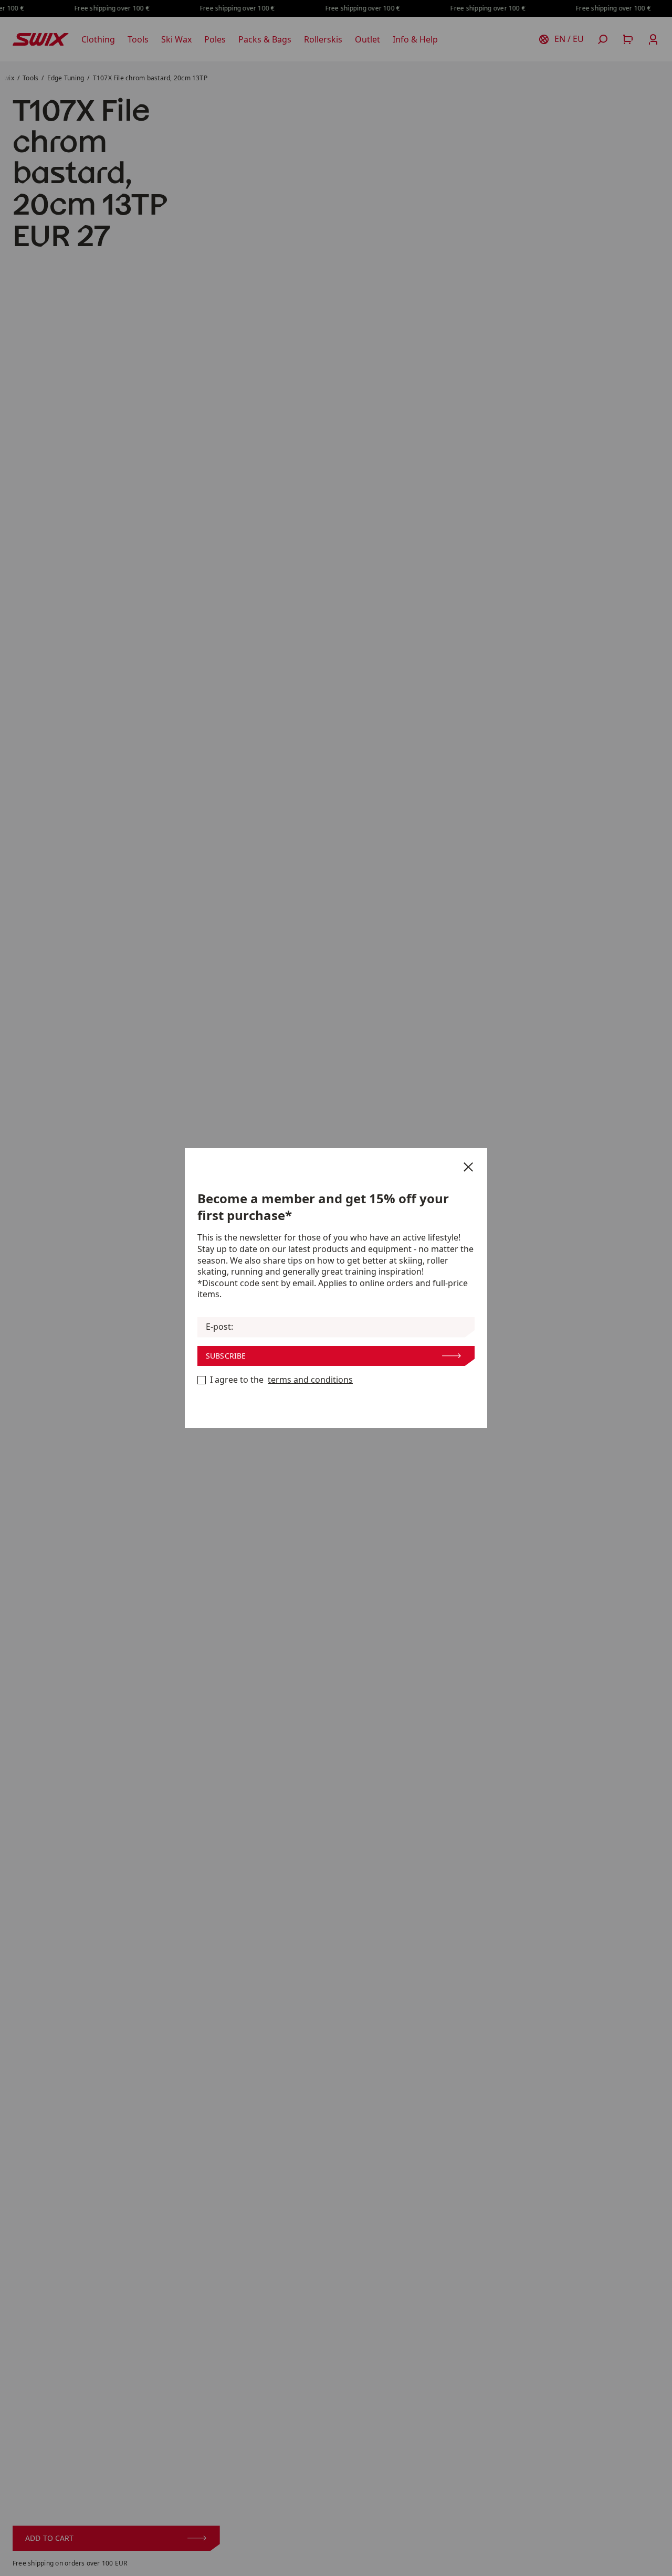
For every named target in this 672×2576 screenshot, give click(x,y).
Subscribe (226, 1356)
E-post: (219, 1327)
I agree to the (281, 1380)
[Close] (468, 1167)
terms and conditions (310, 1380)
